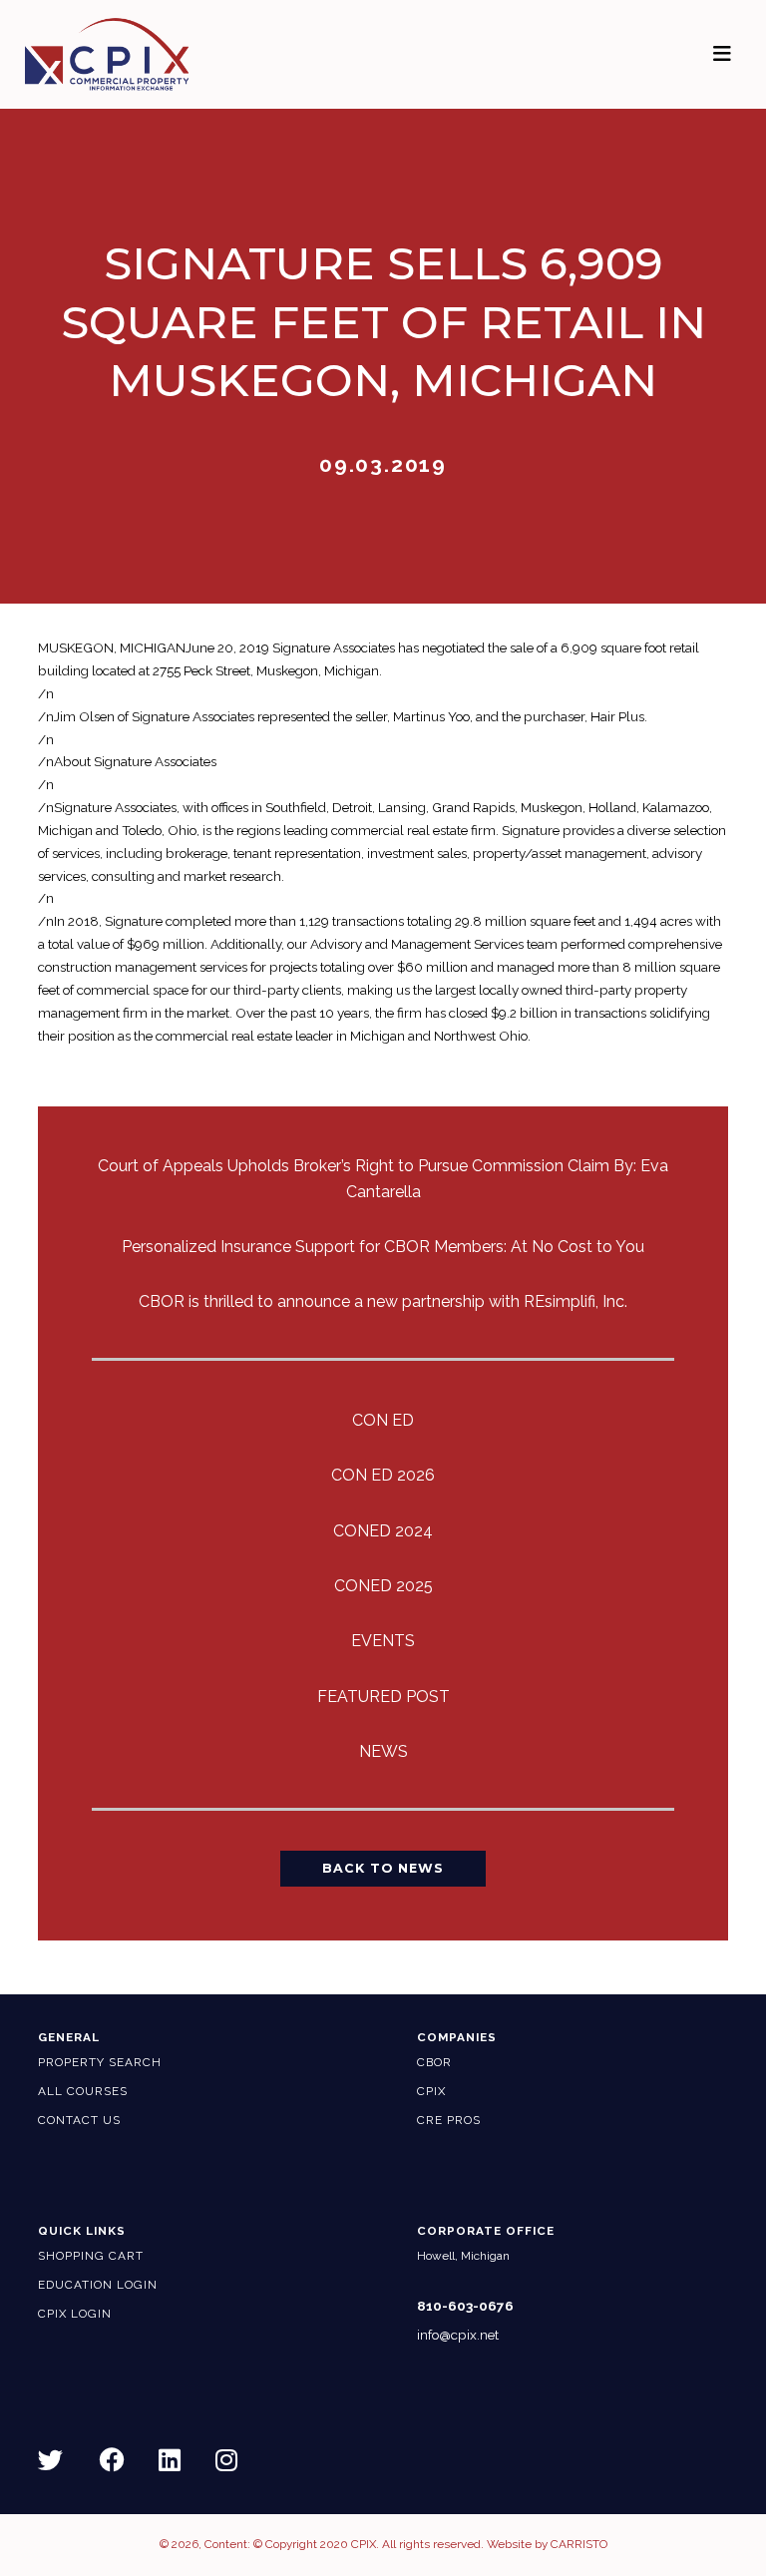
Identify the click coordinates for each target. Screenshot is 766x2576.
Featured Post (383, 1697)
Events (383, 1641)
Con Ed (383, 1420)
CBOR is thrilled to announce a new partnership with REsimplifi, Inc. (383, 1301)
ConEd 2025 (383, 1586)
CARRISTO (579, 2544)
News (383, 1751)
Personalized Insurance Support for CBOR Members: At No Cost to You (383, 1247)
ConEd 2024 (383, 1531)
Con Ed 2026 (383, 1475)
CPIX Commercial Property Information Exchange (131, 54)
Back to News (383, 1868)
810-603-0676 (465, 2306)
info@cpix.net (458, 2335)
